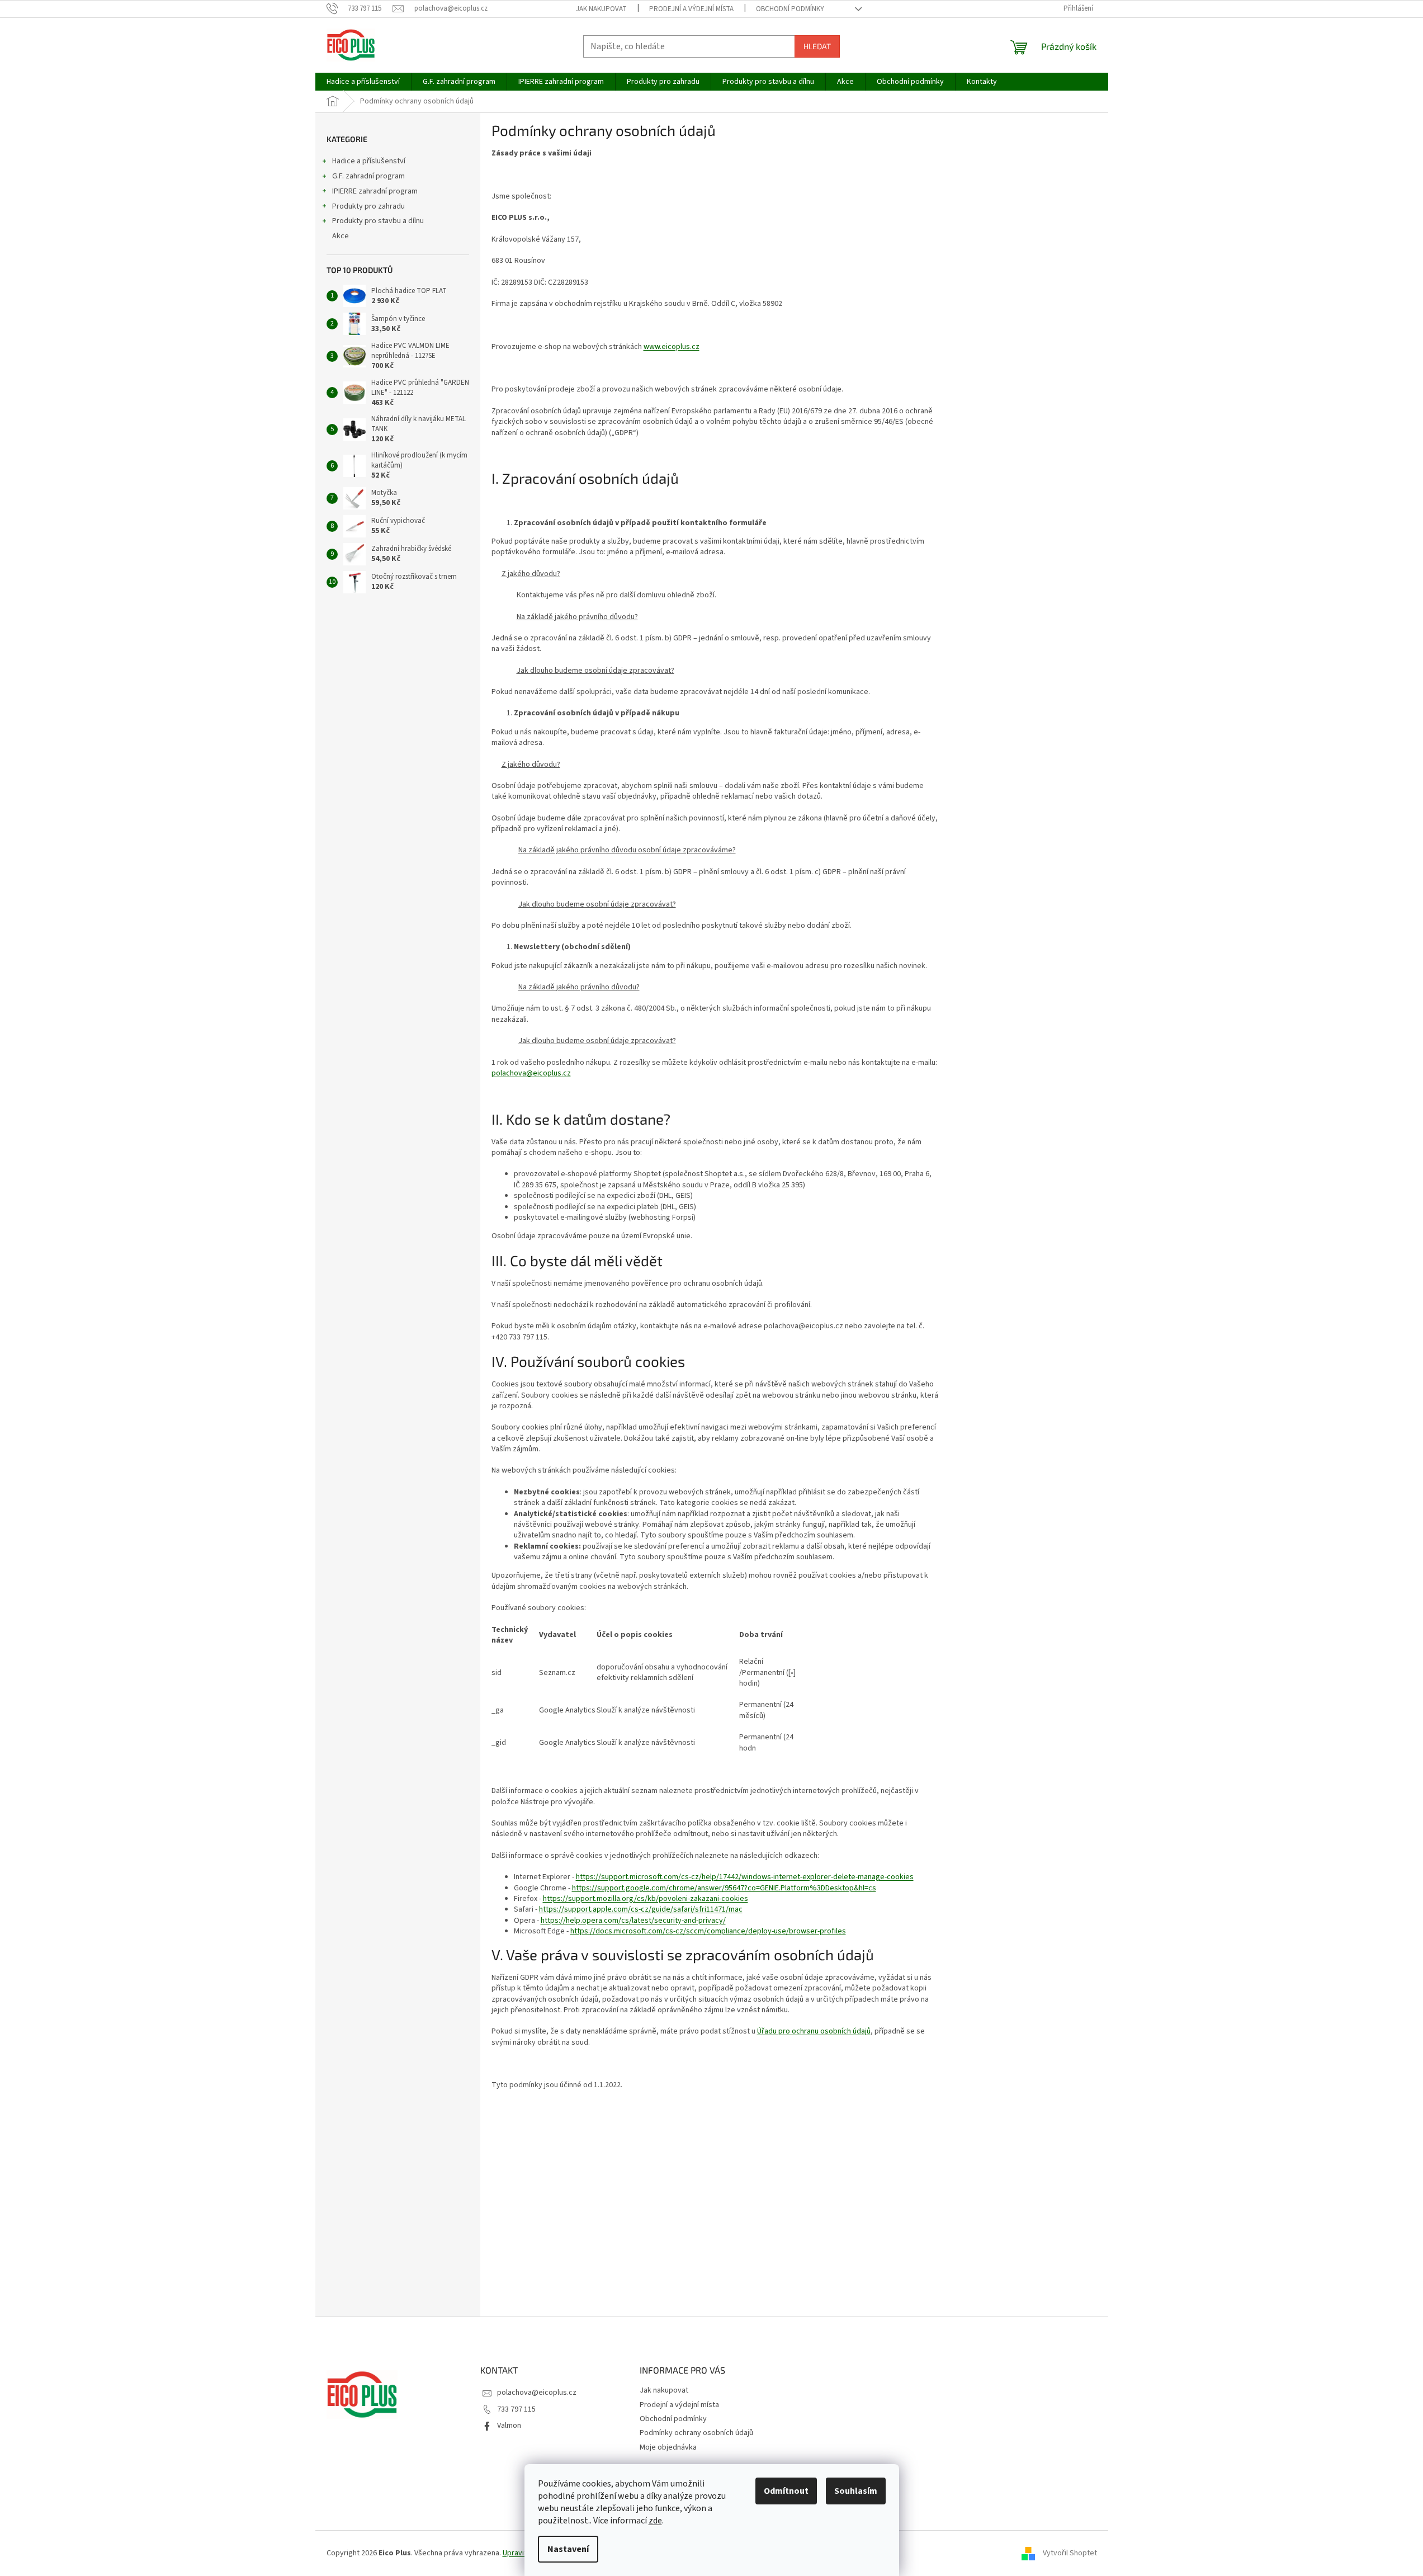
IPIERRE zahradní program (375, 191)
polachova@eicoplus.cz (531, 1073)
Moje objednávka (668, 2447)
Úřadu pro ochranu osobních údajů (814, 2031)
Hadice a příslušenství (369, 161)
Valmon (509, 2426)
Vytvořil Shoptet (1070, 2553)
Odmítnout (786, 2491)
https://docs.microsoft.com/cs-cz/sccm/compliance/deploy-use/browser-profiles (708, 1931)
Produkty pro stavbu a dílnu (378, 221)
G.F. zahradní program (368, 176)
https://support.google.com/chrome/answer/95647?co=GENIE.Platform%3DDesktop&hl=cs (724, 1888)
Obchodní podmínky (790, 9)
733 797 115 (516, 2409)
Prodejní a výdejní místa (691, 9)
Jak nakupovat (601, 9)
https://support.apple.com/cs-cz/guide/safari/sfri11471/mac (641, 1909)
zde (655, 2521)
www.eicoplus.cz (672, 347)
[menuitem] (363, 82)
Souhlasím (856, 2491)
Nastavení (568, 2549)
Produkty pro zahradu (368, 206)
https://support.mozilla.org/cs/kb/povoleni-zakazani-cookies (646, 1899)
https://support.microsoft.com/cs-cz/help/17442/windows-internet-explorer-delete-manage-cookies (745, 1877)
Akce (341, 236)
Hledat (817, 46)
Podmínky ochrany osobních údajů (696, 2433)
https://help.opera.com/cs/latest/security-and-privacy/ (633, 1921)
